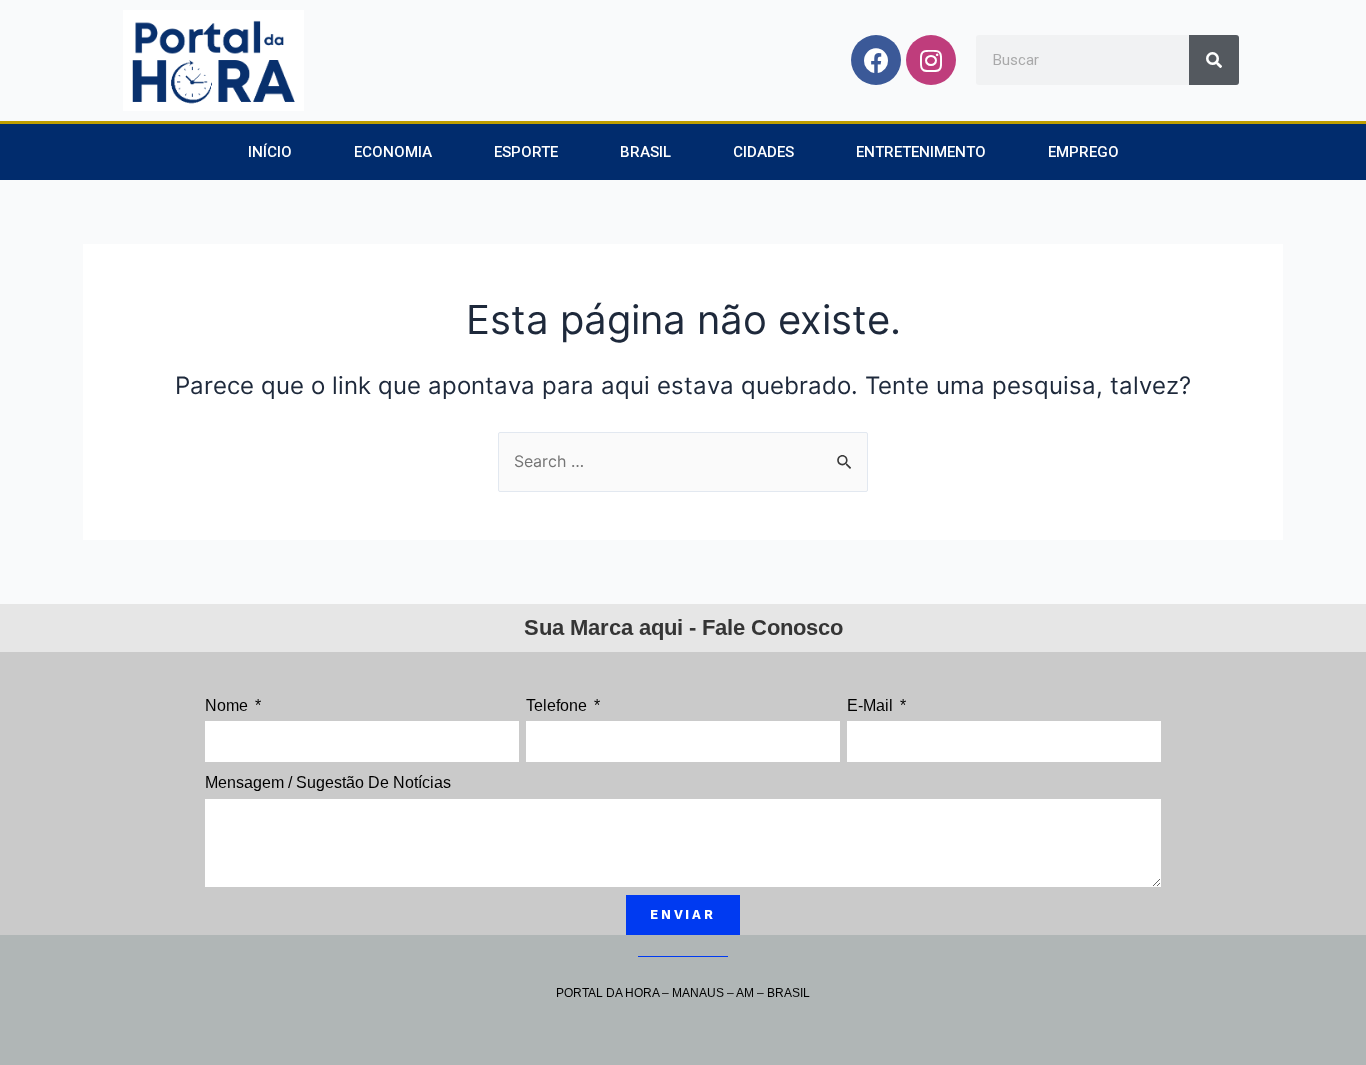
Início (270, 152)
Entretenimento (921, 152)
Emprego (1083, 152)
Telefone (558, 705)
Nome (228, 705)
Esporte (526, 152)
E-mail (872, 705)
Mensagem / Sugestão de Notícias (328, 782)
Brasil (645, 152)
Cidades (763, 152)
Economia (393, 152)
